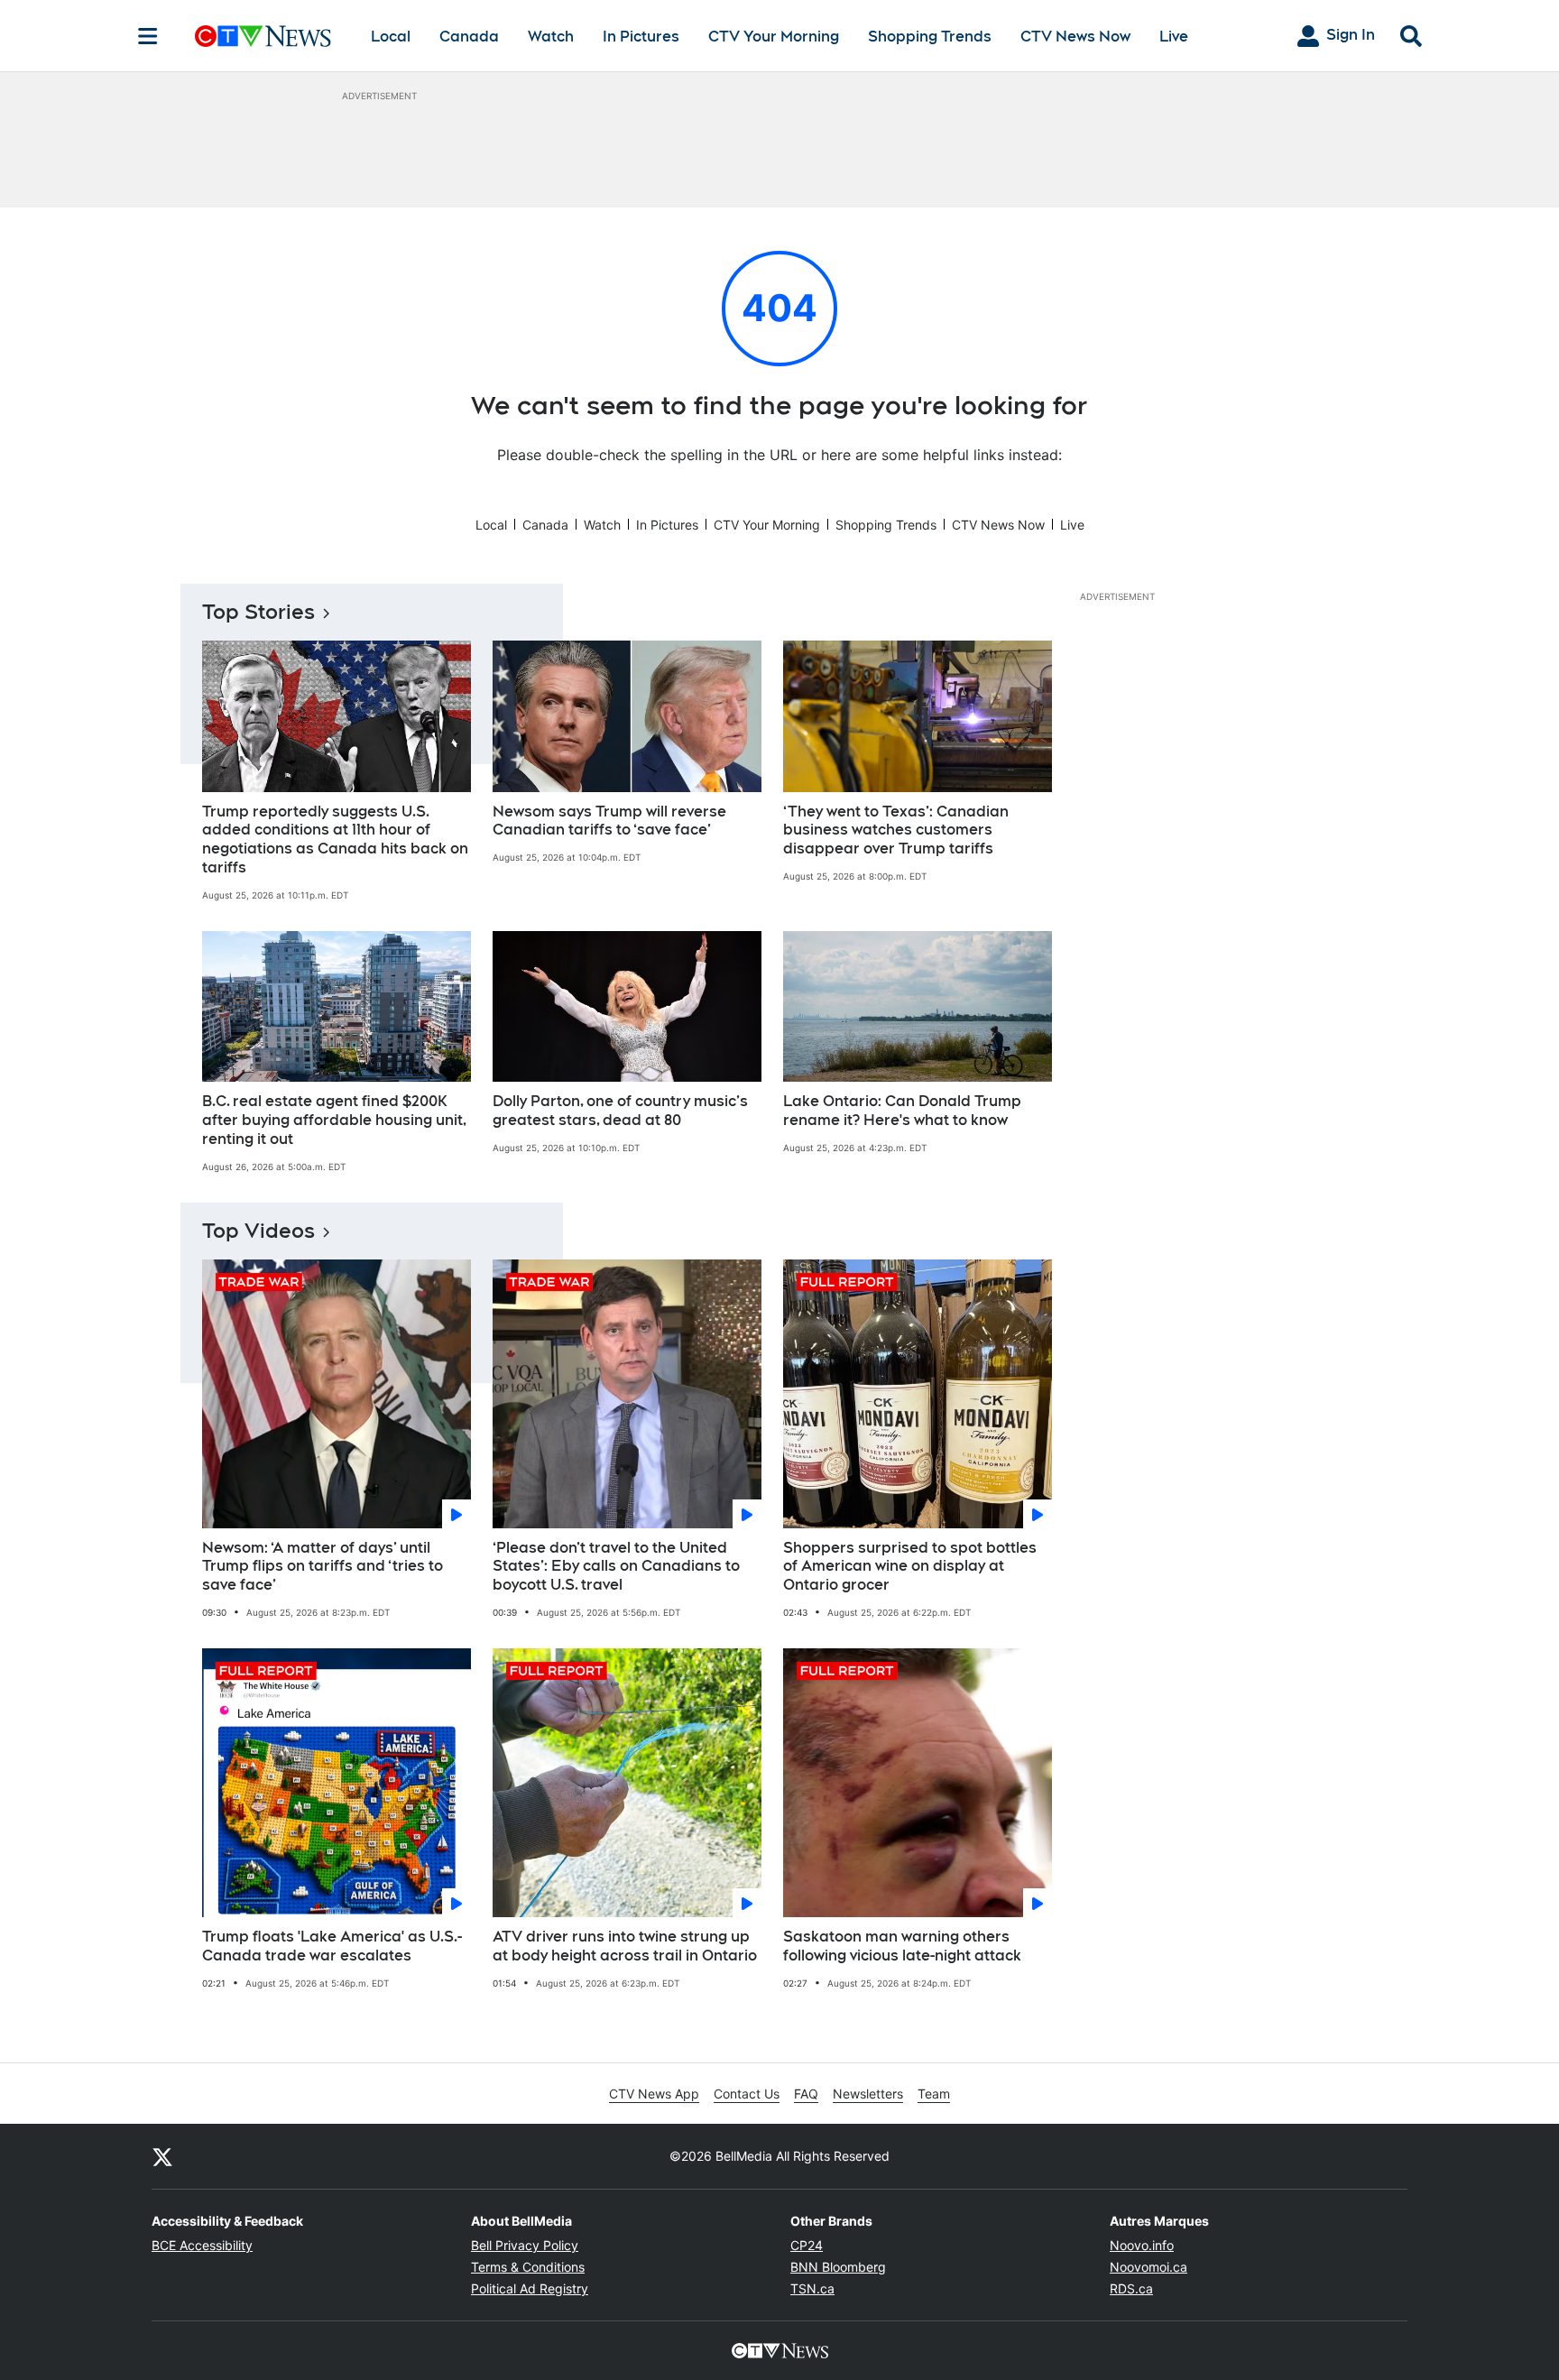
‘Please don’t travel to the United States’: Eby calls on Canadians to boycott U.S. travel (616, 1567)
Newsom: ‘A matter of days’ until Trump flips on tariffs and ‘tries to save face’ (323, 1567)
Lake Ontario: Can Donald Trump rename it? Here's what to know (902, 1111)
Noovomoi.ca (1148, 2267)
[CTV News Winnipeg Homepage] (263, 36)
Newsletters (868, 2094)
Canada (469, 37)
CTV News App (654, 2094)
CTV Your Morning (774, 37)
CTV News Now (1075, 37)
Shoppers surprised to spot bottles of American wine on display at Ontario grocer (910, 1567)
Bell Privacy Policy (525, 2245)
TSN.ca (812, 2288)
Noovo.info (1142, 2245)
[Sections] (148, 36)
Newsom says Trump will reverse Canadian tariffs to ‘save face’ (609, 821)
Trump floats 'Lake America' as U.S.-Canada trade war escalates (332, 1946)
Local (391, 37)
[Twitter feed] (162, 2156)
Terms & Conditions (528, 2267)
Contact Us (747, 2094)
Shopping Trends (930, 37)
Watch (551, 37)
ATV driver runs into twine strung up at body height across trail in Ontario (625, 1946)
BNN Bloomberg (838, 2267)
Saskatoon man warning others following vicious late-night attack (902, 1946)
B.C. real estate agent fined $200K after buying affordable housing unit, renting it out (334, 1120)
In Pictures (641, 37)
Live (1174, 37)
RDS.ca (1131, 2288)
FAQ (806, 2094)
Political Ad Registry (530, 2288)
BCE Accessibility (202, 2245)
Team (934, 2094)
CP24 (807, 2245)
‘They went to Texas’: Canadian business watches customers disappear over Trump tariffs (896, 830)
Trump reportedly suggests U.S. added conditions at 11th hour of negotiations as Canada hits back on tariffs (335, 839)
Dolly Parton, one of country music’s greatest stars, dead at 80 (620, 1111)
